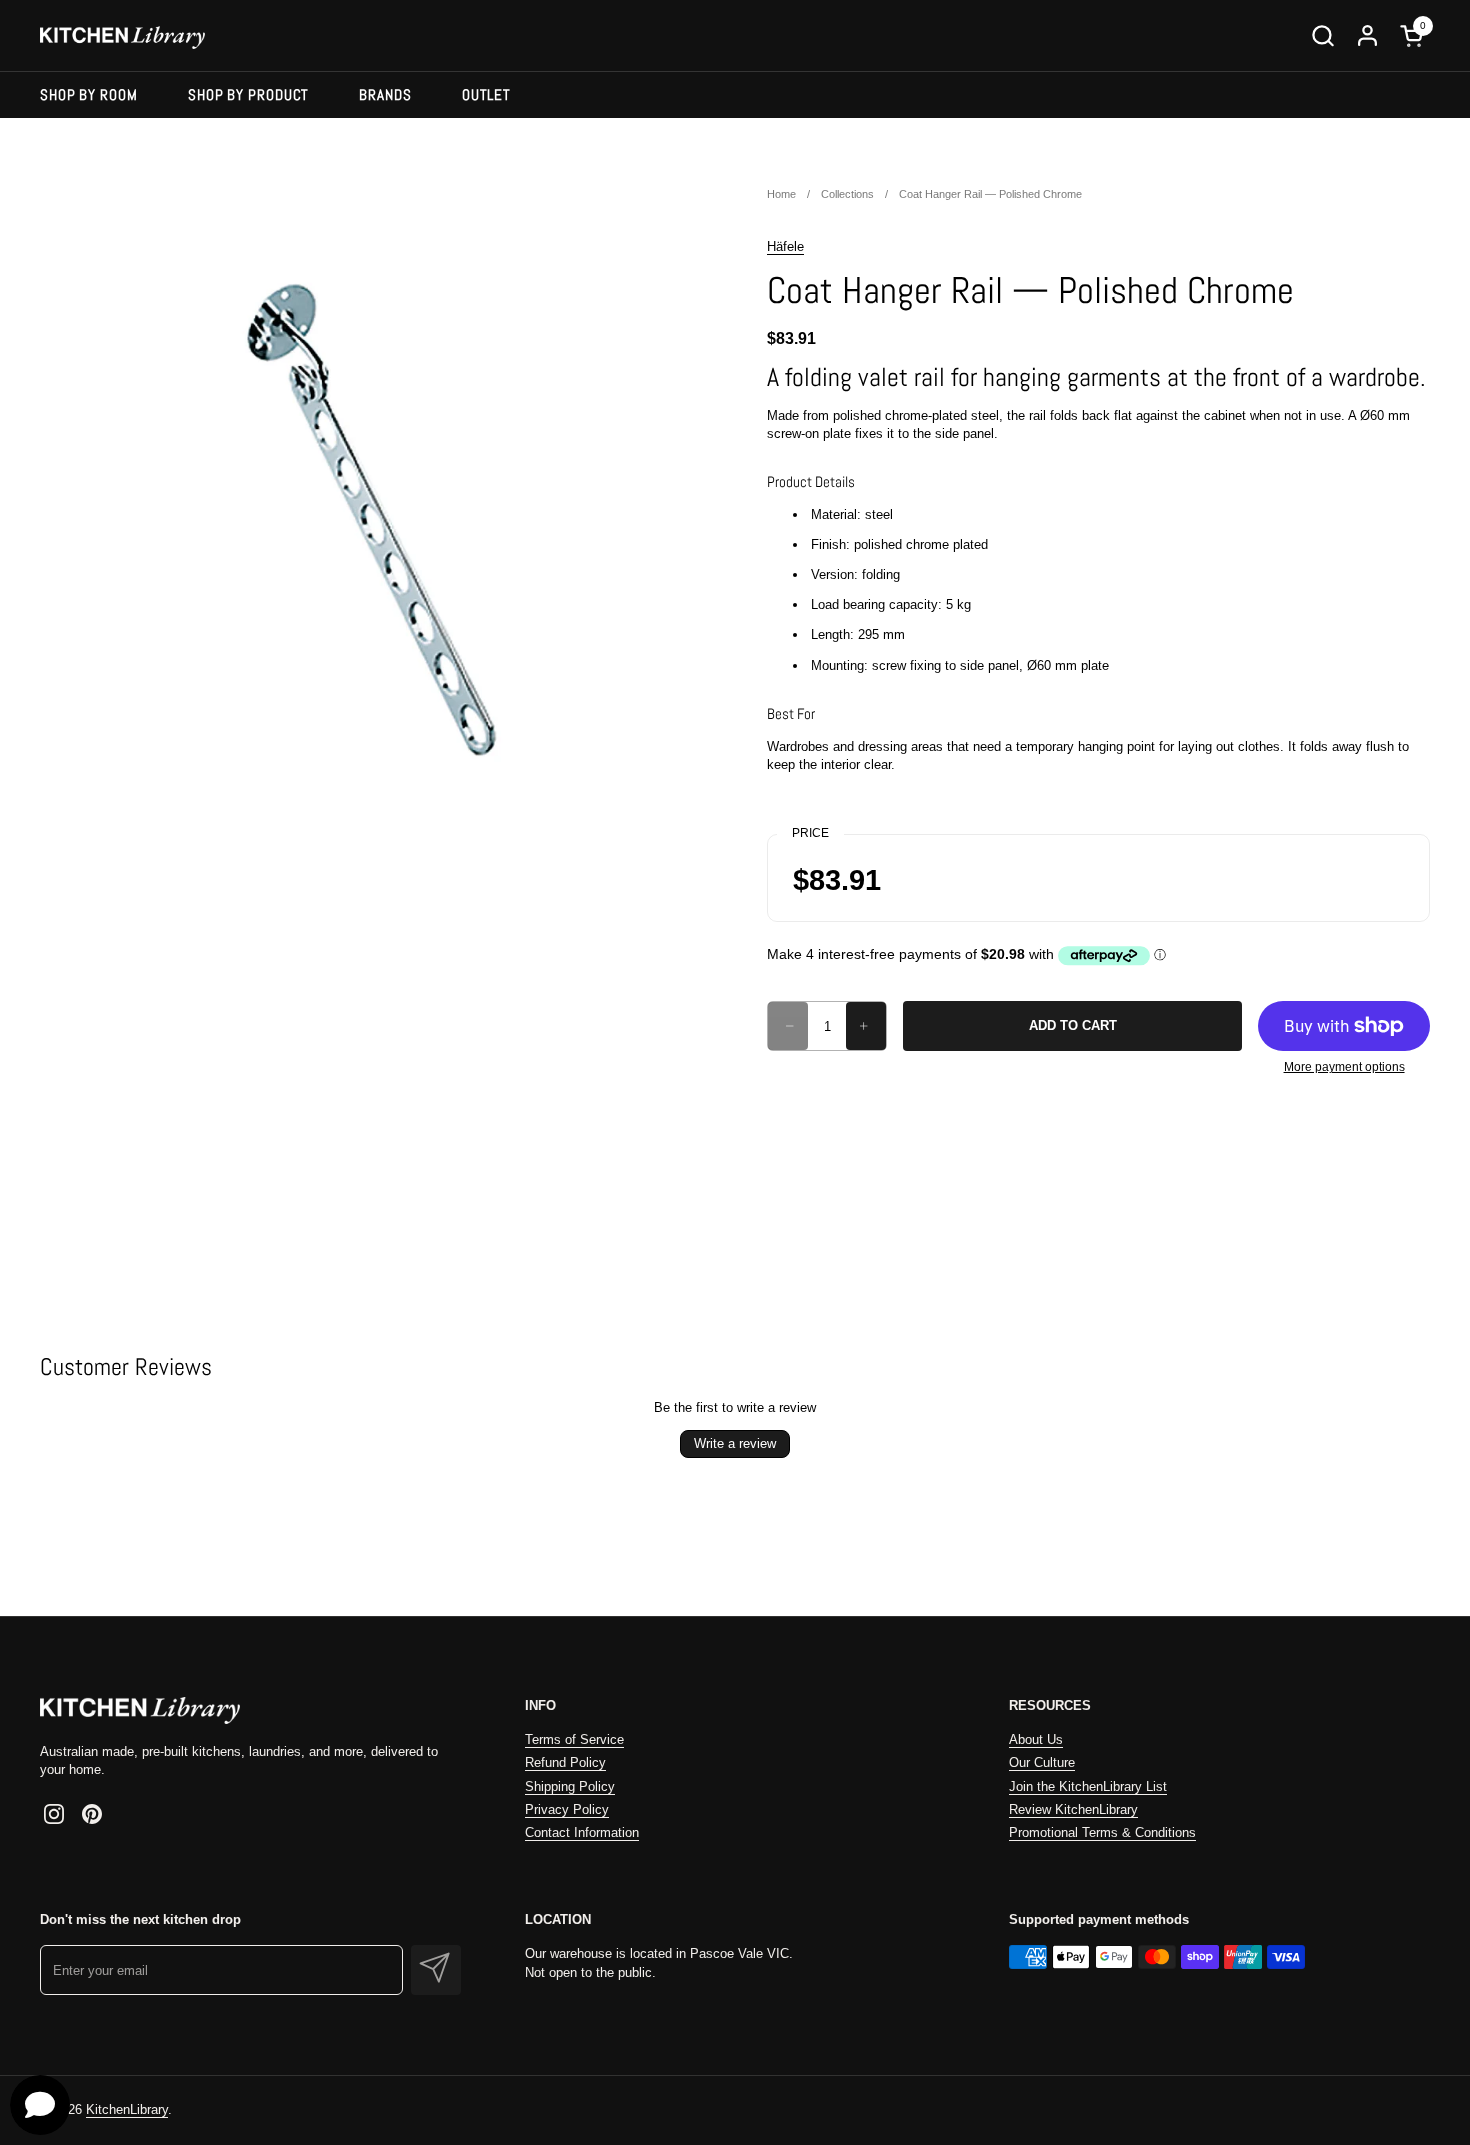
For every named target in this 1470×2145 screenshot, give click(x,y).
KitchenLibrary (127, 2109)
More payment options (1344, 1067)
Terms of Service (574, 1739)
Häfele (785, 246)
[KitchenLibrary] (122, 35)
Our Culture (1042, 1762)
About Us (1036, 1739)
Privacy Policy (567, 1809)
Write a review (735, 1443)
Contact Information (582, 1832)
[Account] (1367, 35)
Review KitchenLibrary (1073, 1809)
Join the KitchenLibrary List (1088, 1786)
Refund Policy (565, 1762)
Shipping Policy (570, 1786)
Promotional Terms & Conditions (1102, 1832)
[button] (1322, 35)
